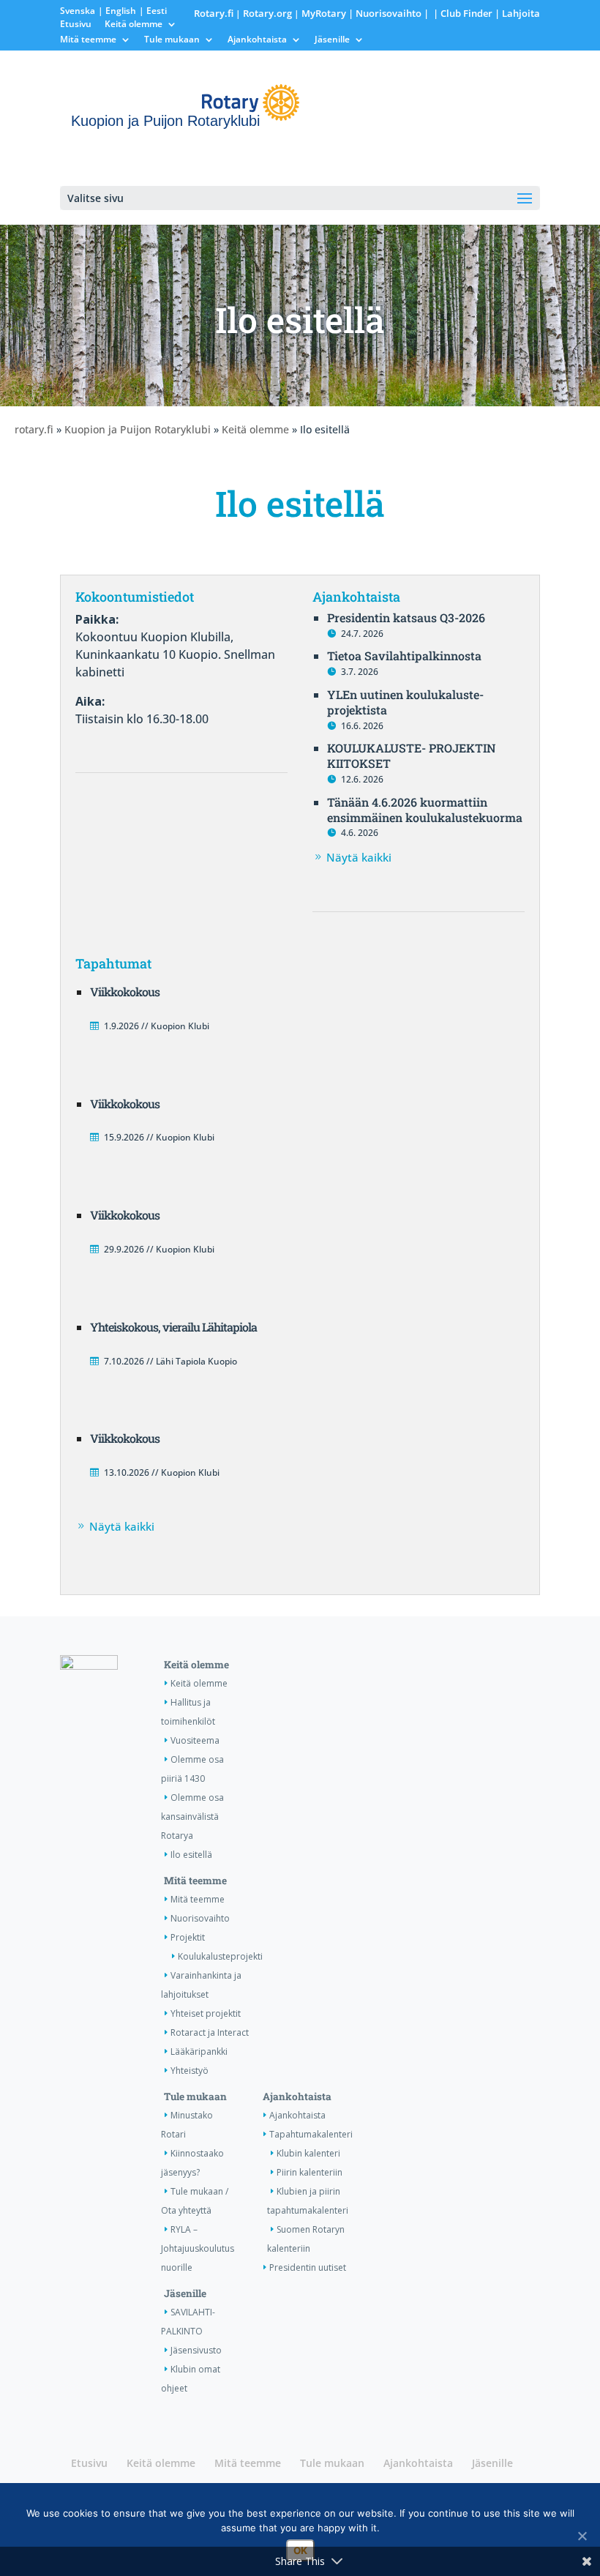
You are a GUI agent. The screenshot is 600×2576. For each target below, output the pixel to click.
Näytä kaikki (359, 857)
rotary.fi (34, 429)
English (121, 11)
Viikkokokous (125, 992)
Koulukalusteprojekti (220, 1956)
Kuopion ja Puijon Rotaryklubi (138, 429)
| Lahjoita (516, 13)
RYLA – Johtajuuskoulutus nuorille (198, 2248)
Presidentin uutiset (308, 2267)
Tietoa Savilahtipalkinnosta (404, 656)
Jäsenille (332, 40)
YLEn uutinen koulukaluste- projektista (405, 702)
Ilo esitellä (191, 1855)
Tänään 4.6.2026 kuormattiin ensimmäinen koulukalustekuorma (425, 810)
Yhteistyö (190, 2071)
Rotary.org (267, 13)
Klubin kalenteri (308, 2153)
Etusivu (76, 25)
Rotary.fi (214, 13)
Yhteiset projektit (206, 2013)
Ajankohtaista (257, 40)
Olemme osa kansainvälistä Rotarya (192, 1817)
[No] (582, 2536)
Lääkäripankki (199, 2052)
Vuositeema (195, 1740)
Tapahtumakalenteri (311, 2134)
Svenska (78, 11)
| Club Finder (462, 13)
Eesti (157, 11)
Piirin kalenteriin (310, 2172)
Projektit (188, 1937)
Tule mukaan (172, 40)
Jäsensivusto (196, 2350)
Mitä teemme (88, 40)
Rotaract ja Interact (210, 2032)
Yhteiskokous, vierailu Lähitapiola (173, 1327)
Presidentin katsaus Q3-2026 (406, 617)
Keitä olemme (134, 25)
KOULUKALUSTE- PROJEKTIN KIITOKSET (412, 755)
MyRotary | (329, 13)
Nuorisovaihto (389, 13)
